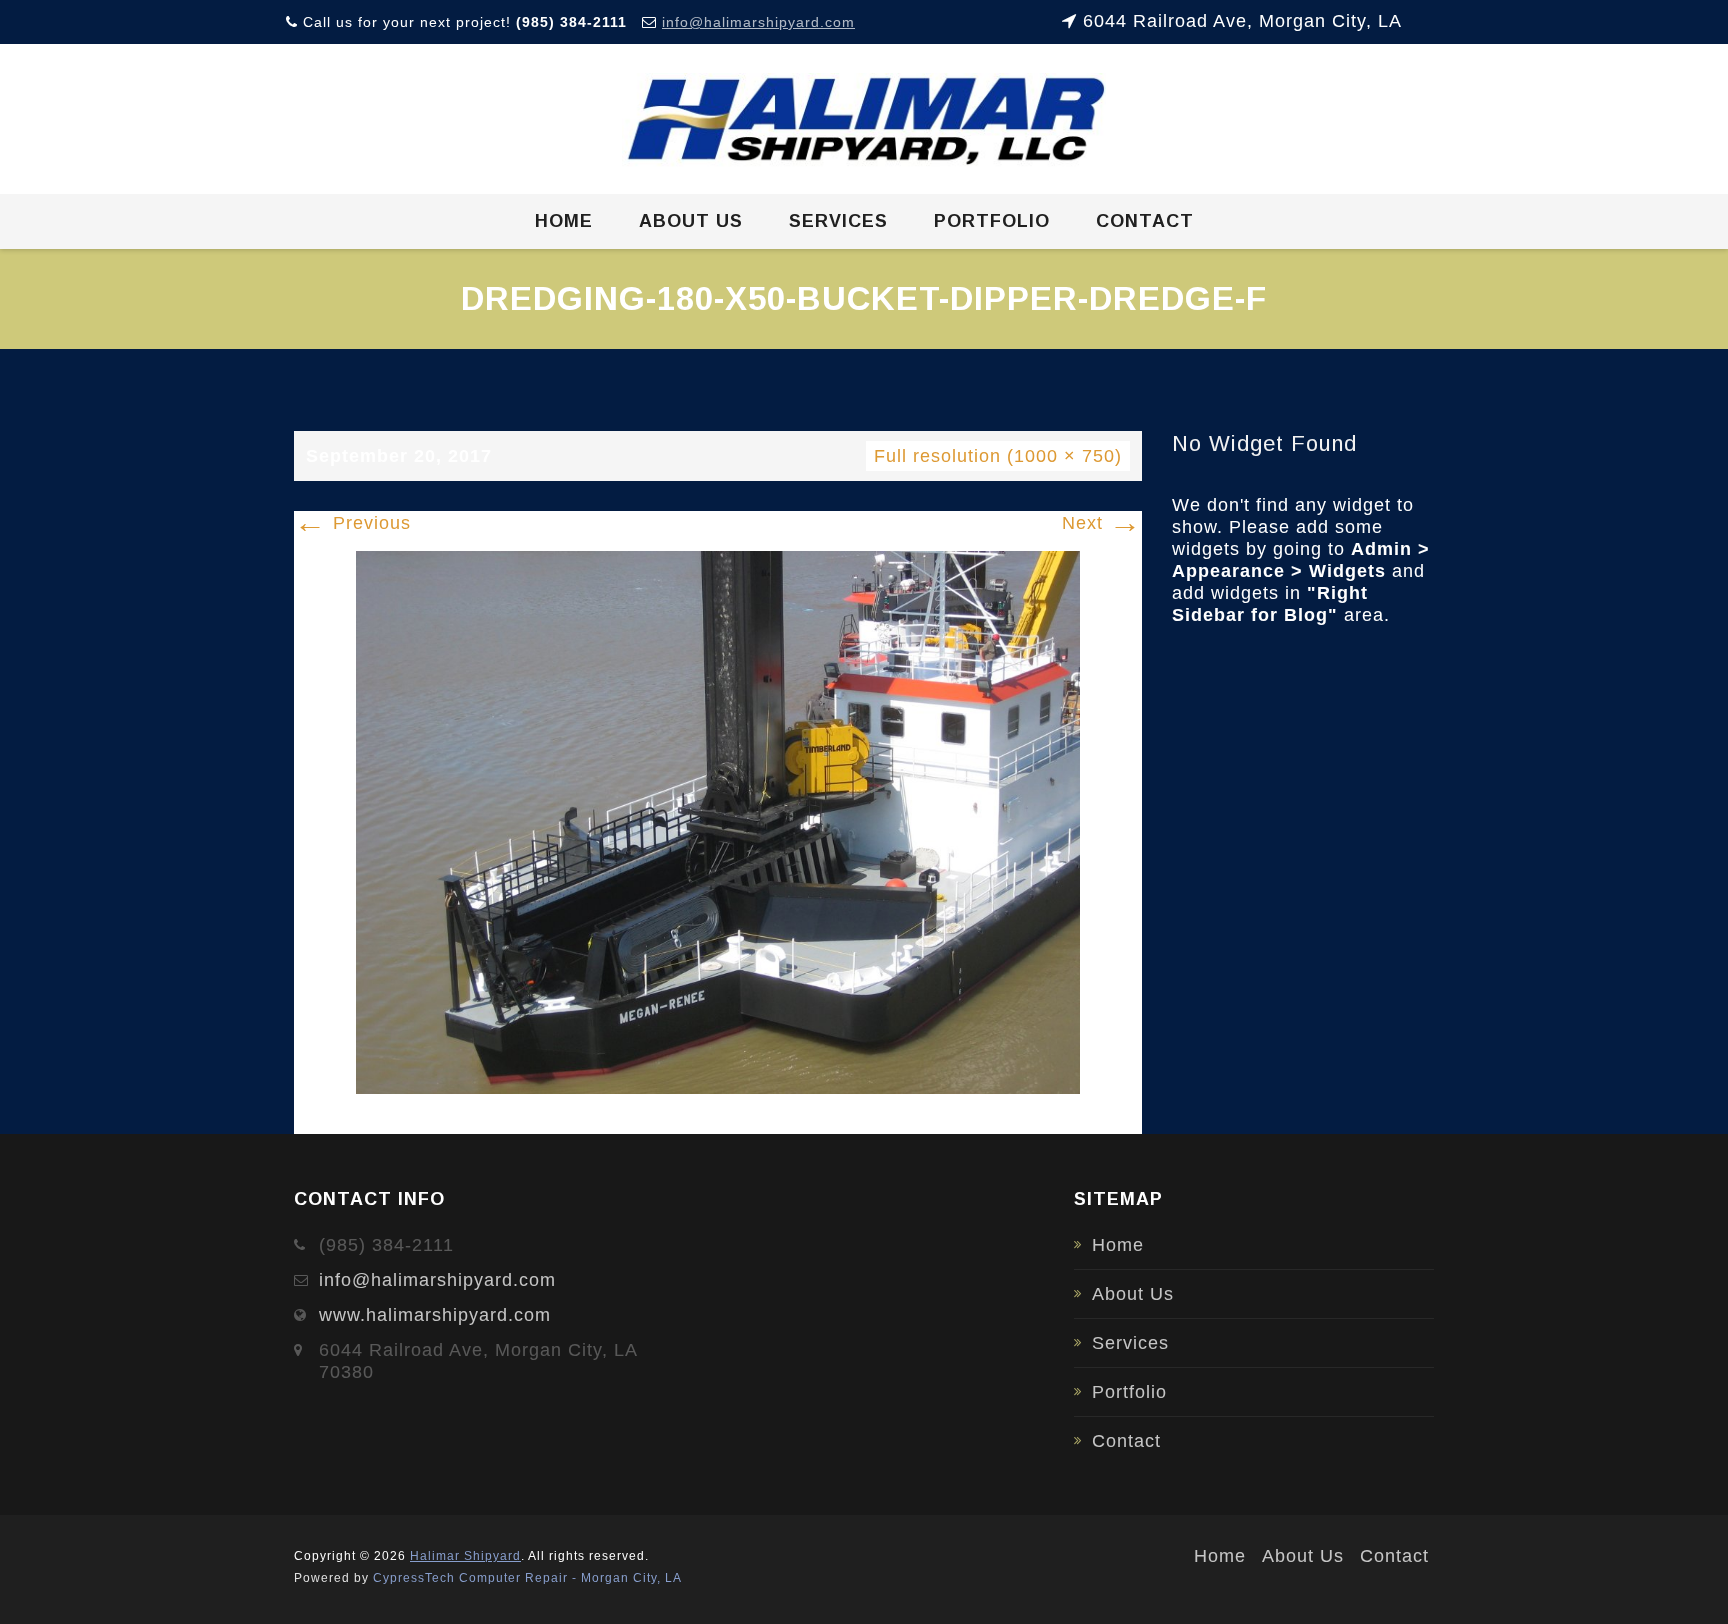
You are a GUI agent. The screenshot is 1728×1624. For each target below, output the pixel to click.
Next (1102, 523)
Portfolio (992, 221)
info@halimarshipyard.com (758, 22)
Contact (1145, 221)
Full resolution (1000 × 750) (998, 456)
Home (564, 221)
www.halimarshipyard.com (435, 1315)
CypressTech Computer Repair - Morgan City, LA (527, 1578)
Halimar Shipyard (465, 1556)
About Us (691, 221)
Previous (352, 523)
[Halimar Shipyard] (864, 120)
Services (838, 221)
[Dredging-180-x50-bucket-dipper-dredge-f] (718, 821)
